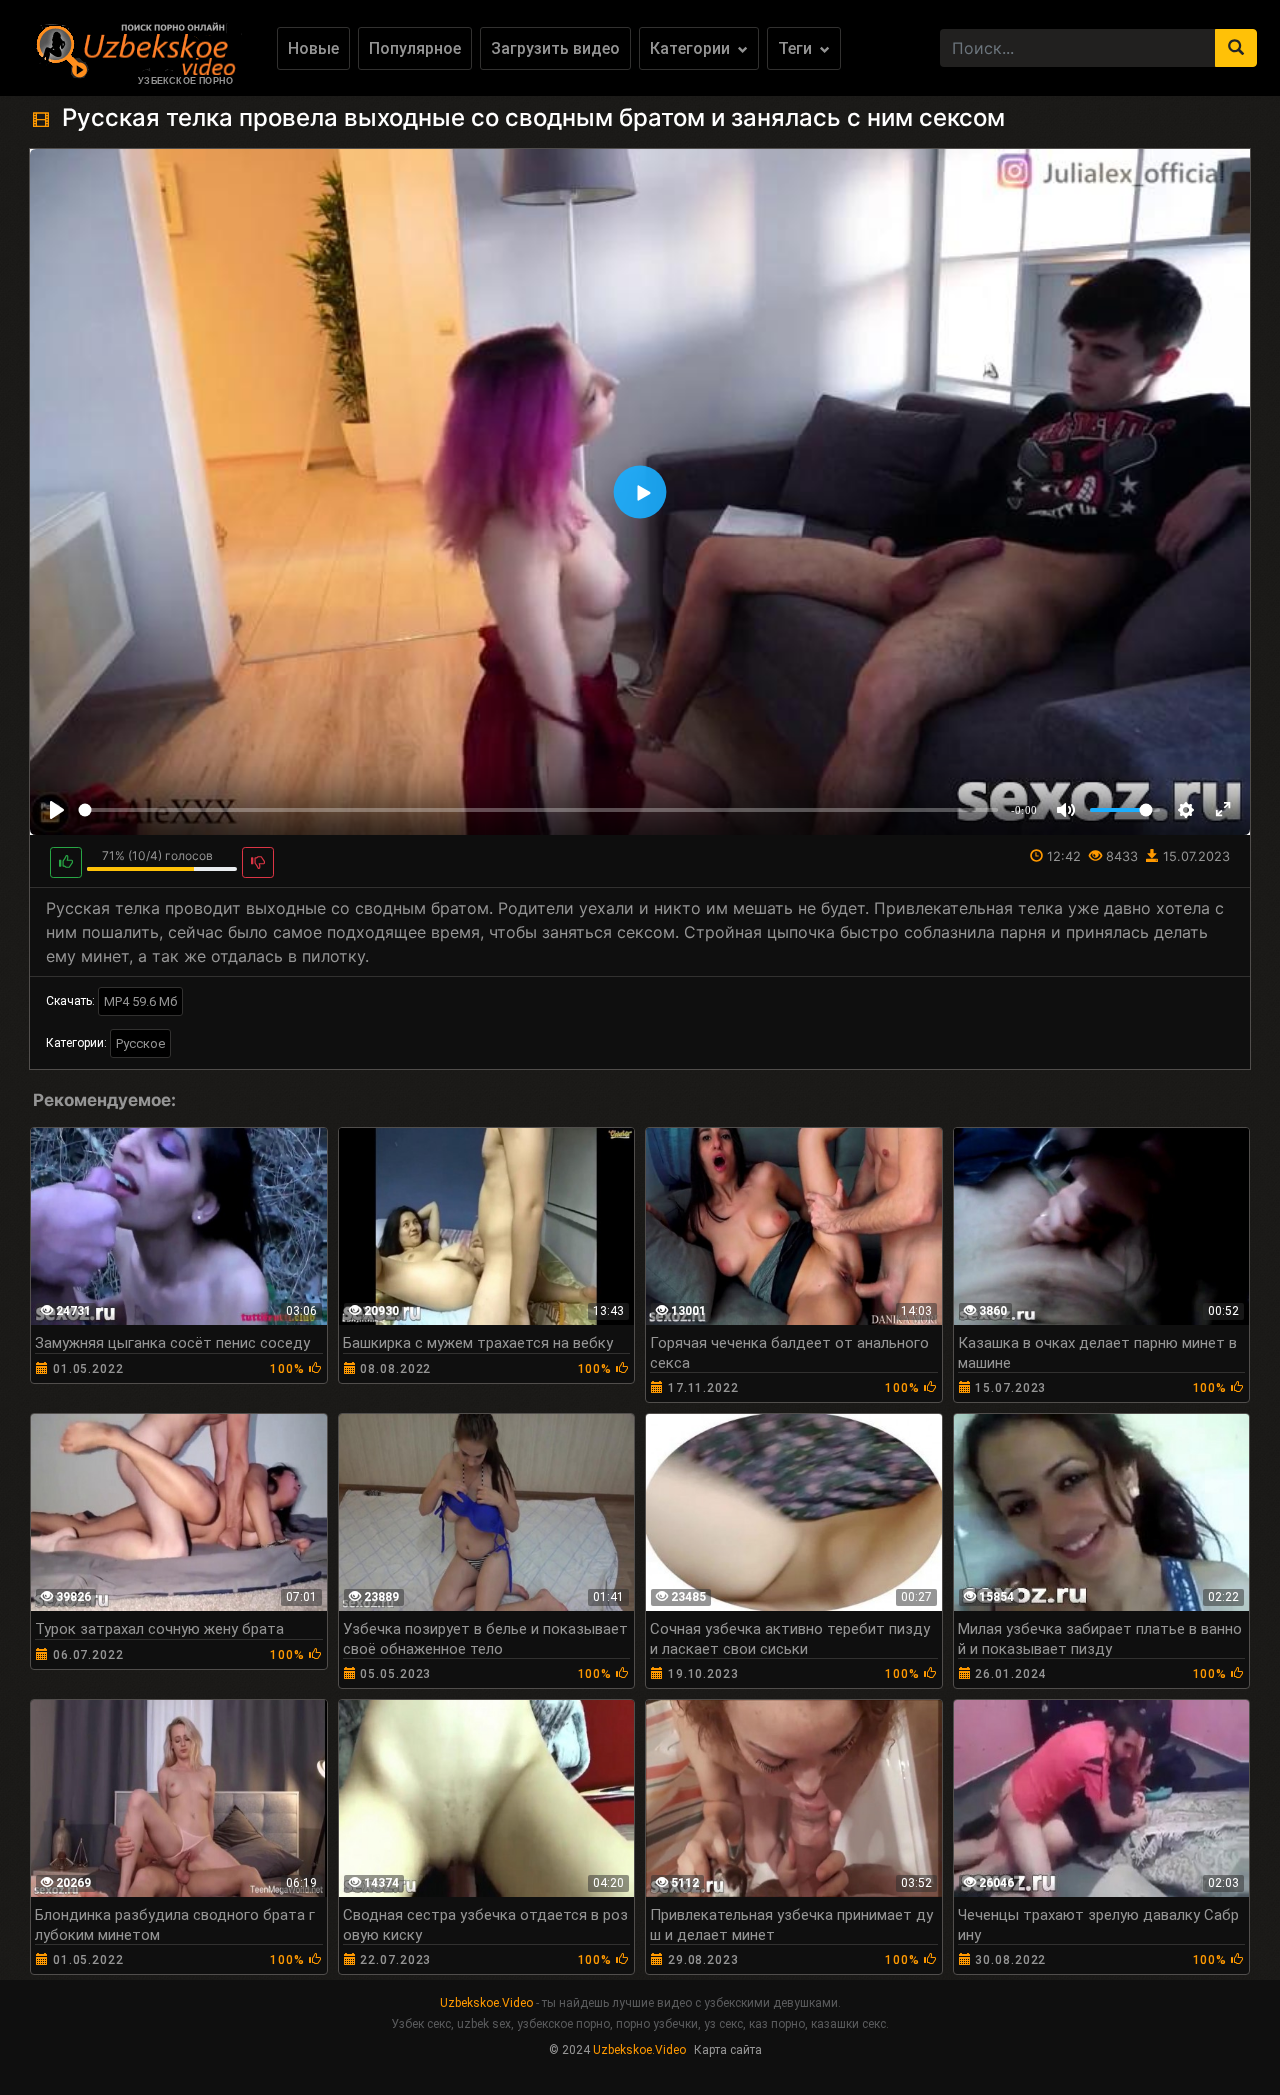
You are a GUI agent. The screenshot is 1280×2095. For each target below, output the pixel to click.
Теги (797, 48)
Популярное (415, 48)
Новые (313, 48)
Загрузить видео (555, 48)
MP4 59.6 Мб (140, 1001)
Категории (692, 48)
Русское (140, 1043)
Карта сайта (728, 2050)
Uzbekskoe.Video (486, 2003)
